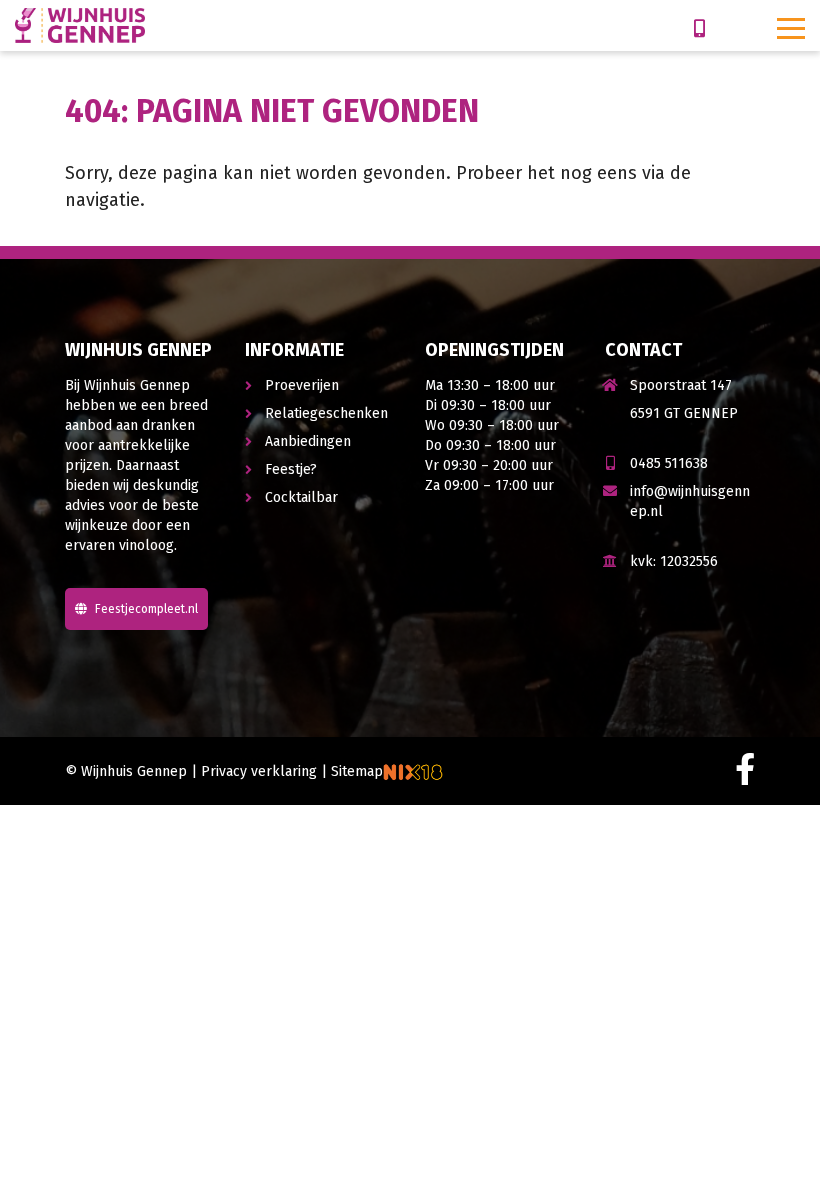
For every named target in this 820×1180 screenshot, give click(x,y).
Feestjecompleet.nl (145, 609)
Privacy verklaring (259, 771)
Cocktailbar (301, 497)
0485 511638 (669, 463)
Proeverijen (302, 385)
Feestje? (291, 469)
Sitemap (357, 771)
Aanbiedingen (308, 441)
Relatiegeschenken (326, 413)
